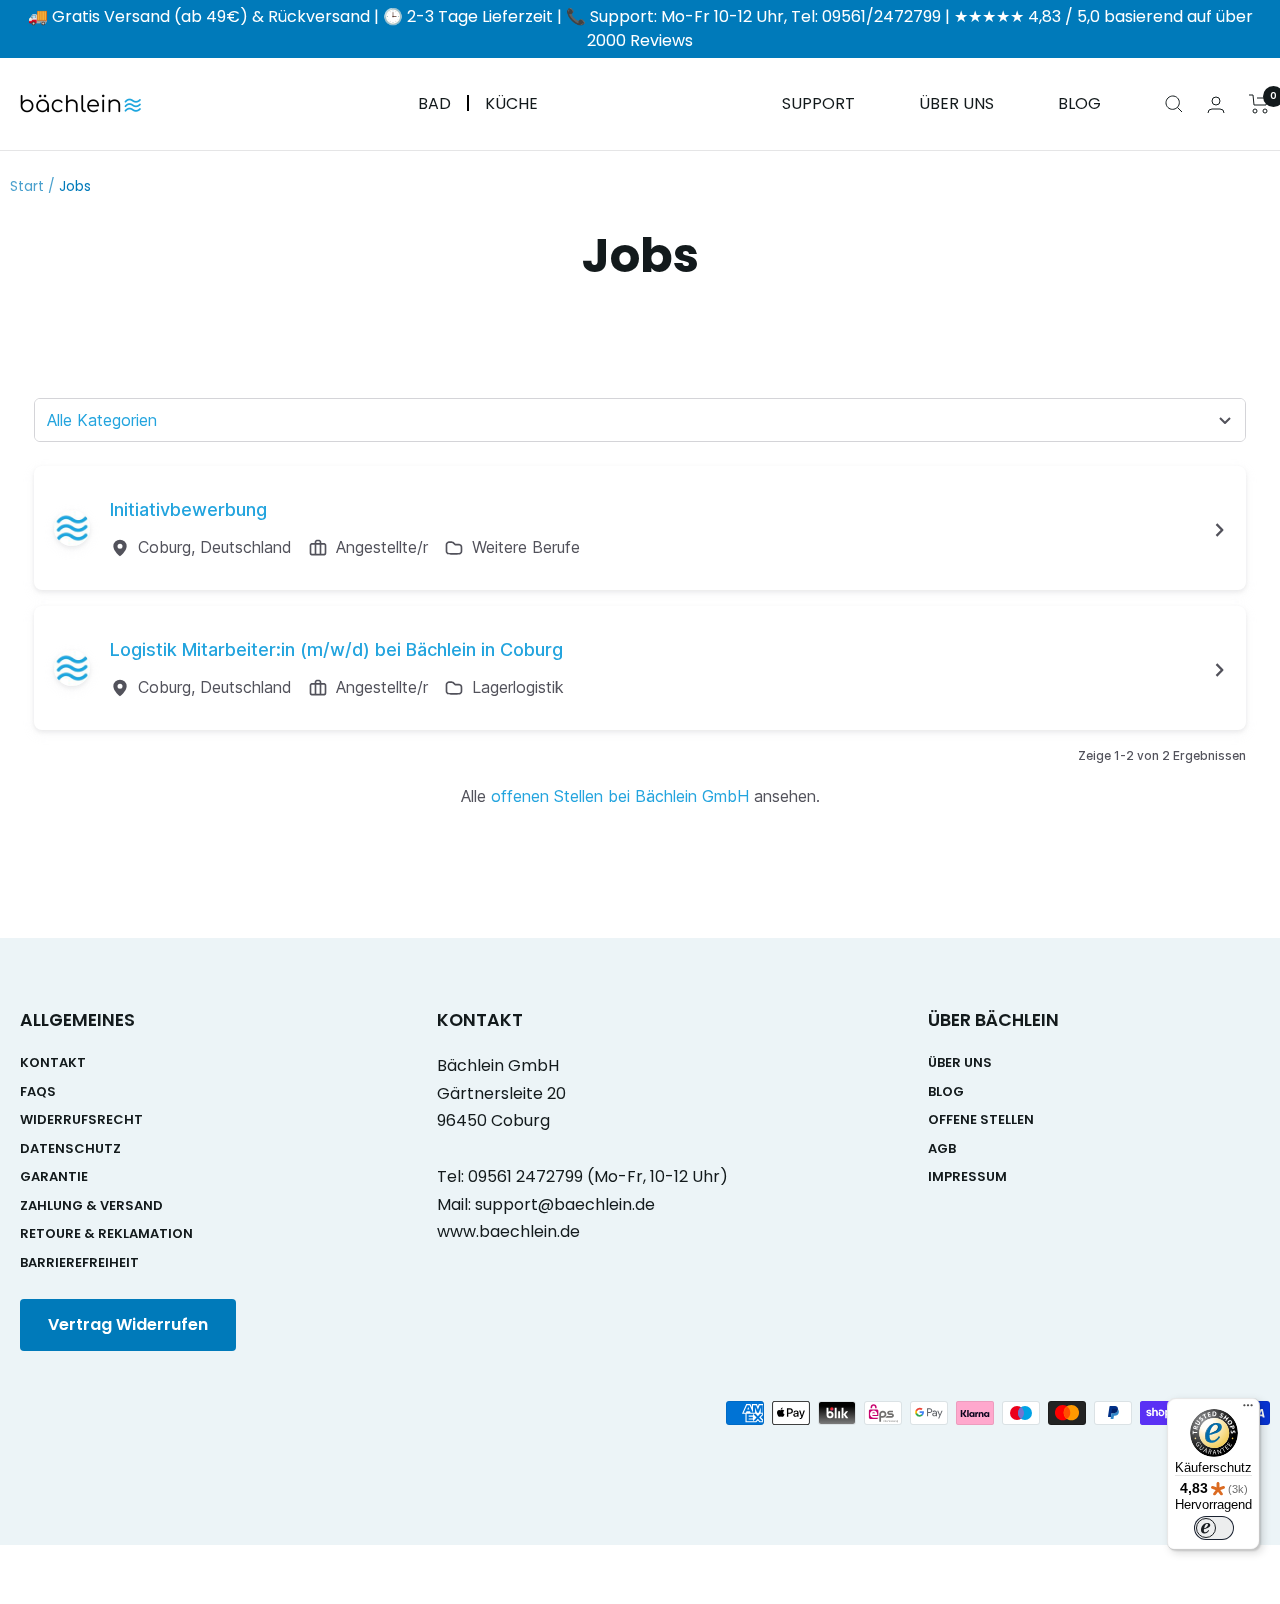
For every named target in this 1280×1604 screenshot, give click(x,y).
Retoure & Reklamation (106, 1233)
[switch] (1214, 1528)
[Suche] (1174, 104)
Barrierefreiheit (79, 1262)
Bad (434, 104)
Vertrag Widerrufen (128, 1324)
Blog (1079, 104)
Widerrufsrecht (81, 1119)
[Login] (1216, 104)
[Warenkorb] (1259, 104)
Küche (511, 104)
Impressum (967, 1176)
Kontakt (53, 1062)
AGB (942, 1148)
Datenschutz (70, 1148)
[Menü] (1248, 1410)
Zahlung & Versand (91, 1205)
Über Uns (956, 104)
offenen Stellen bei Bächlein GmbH (620, 796)
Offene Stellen (981, 1119)
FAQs (38, 1091)
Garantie (54, 1176)
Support (818, 104)
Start (27, 186)
